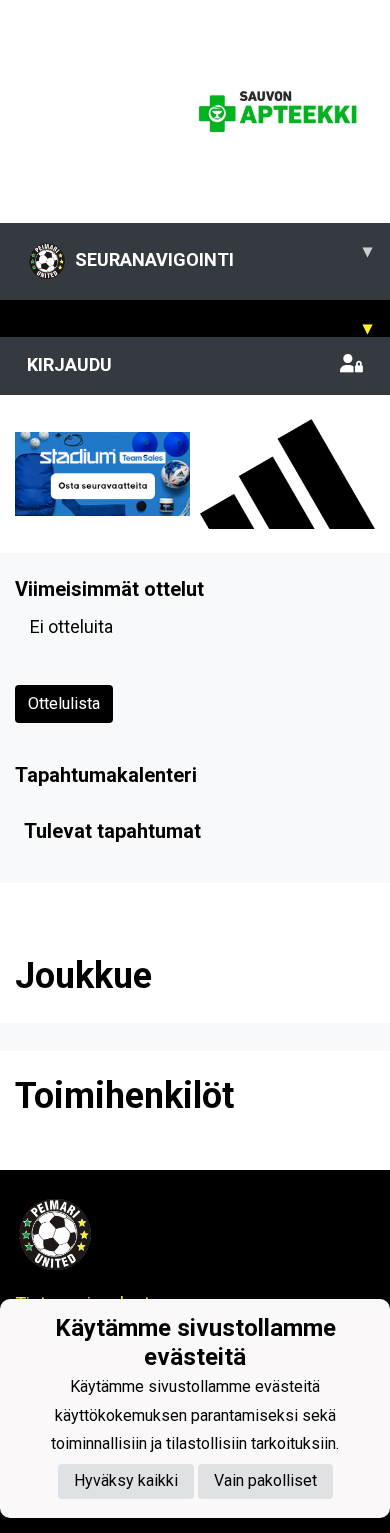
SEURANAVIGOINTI (223, 255)
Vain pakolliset (265, 1480)
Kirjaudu (69, 364)
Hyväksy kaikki (126, 1480)
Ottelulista (64, 703)
